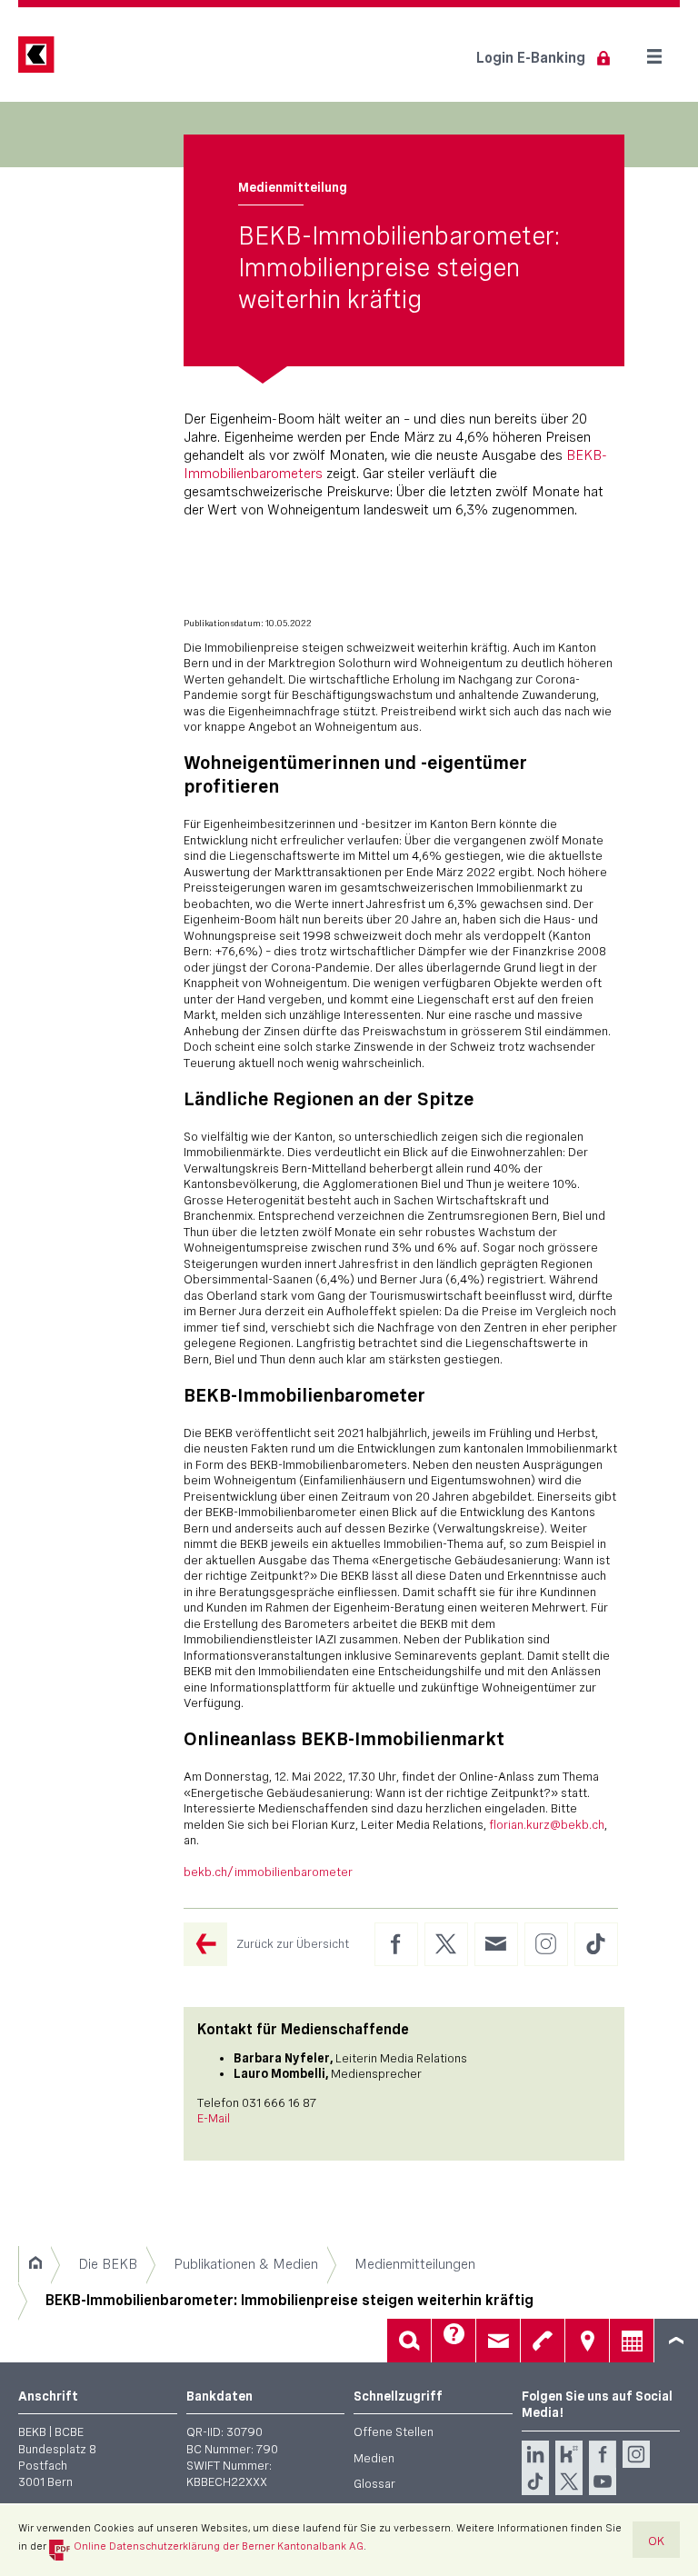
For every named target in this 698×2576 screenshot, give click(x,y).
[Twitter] (569, 2481)
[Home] (35, 2264)
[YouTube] (603, 2481)
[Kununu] (569, 2454)
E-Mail (214, 2118)
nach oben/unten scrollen (676, 2341)
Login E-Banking (531, 58)
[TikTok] (535, 2481)
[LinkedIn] (535, 2454)
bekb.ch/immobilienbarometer (268, 1872)
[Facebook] (603, 2454)
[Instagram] (636, 2454)
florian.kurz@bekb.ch (547, 1824)
